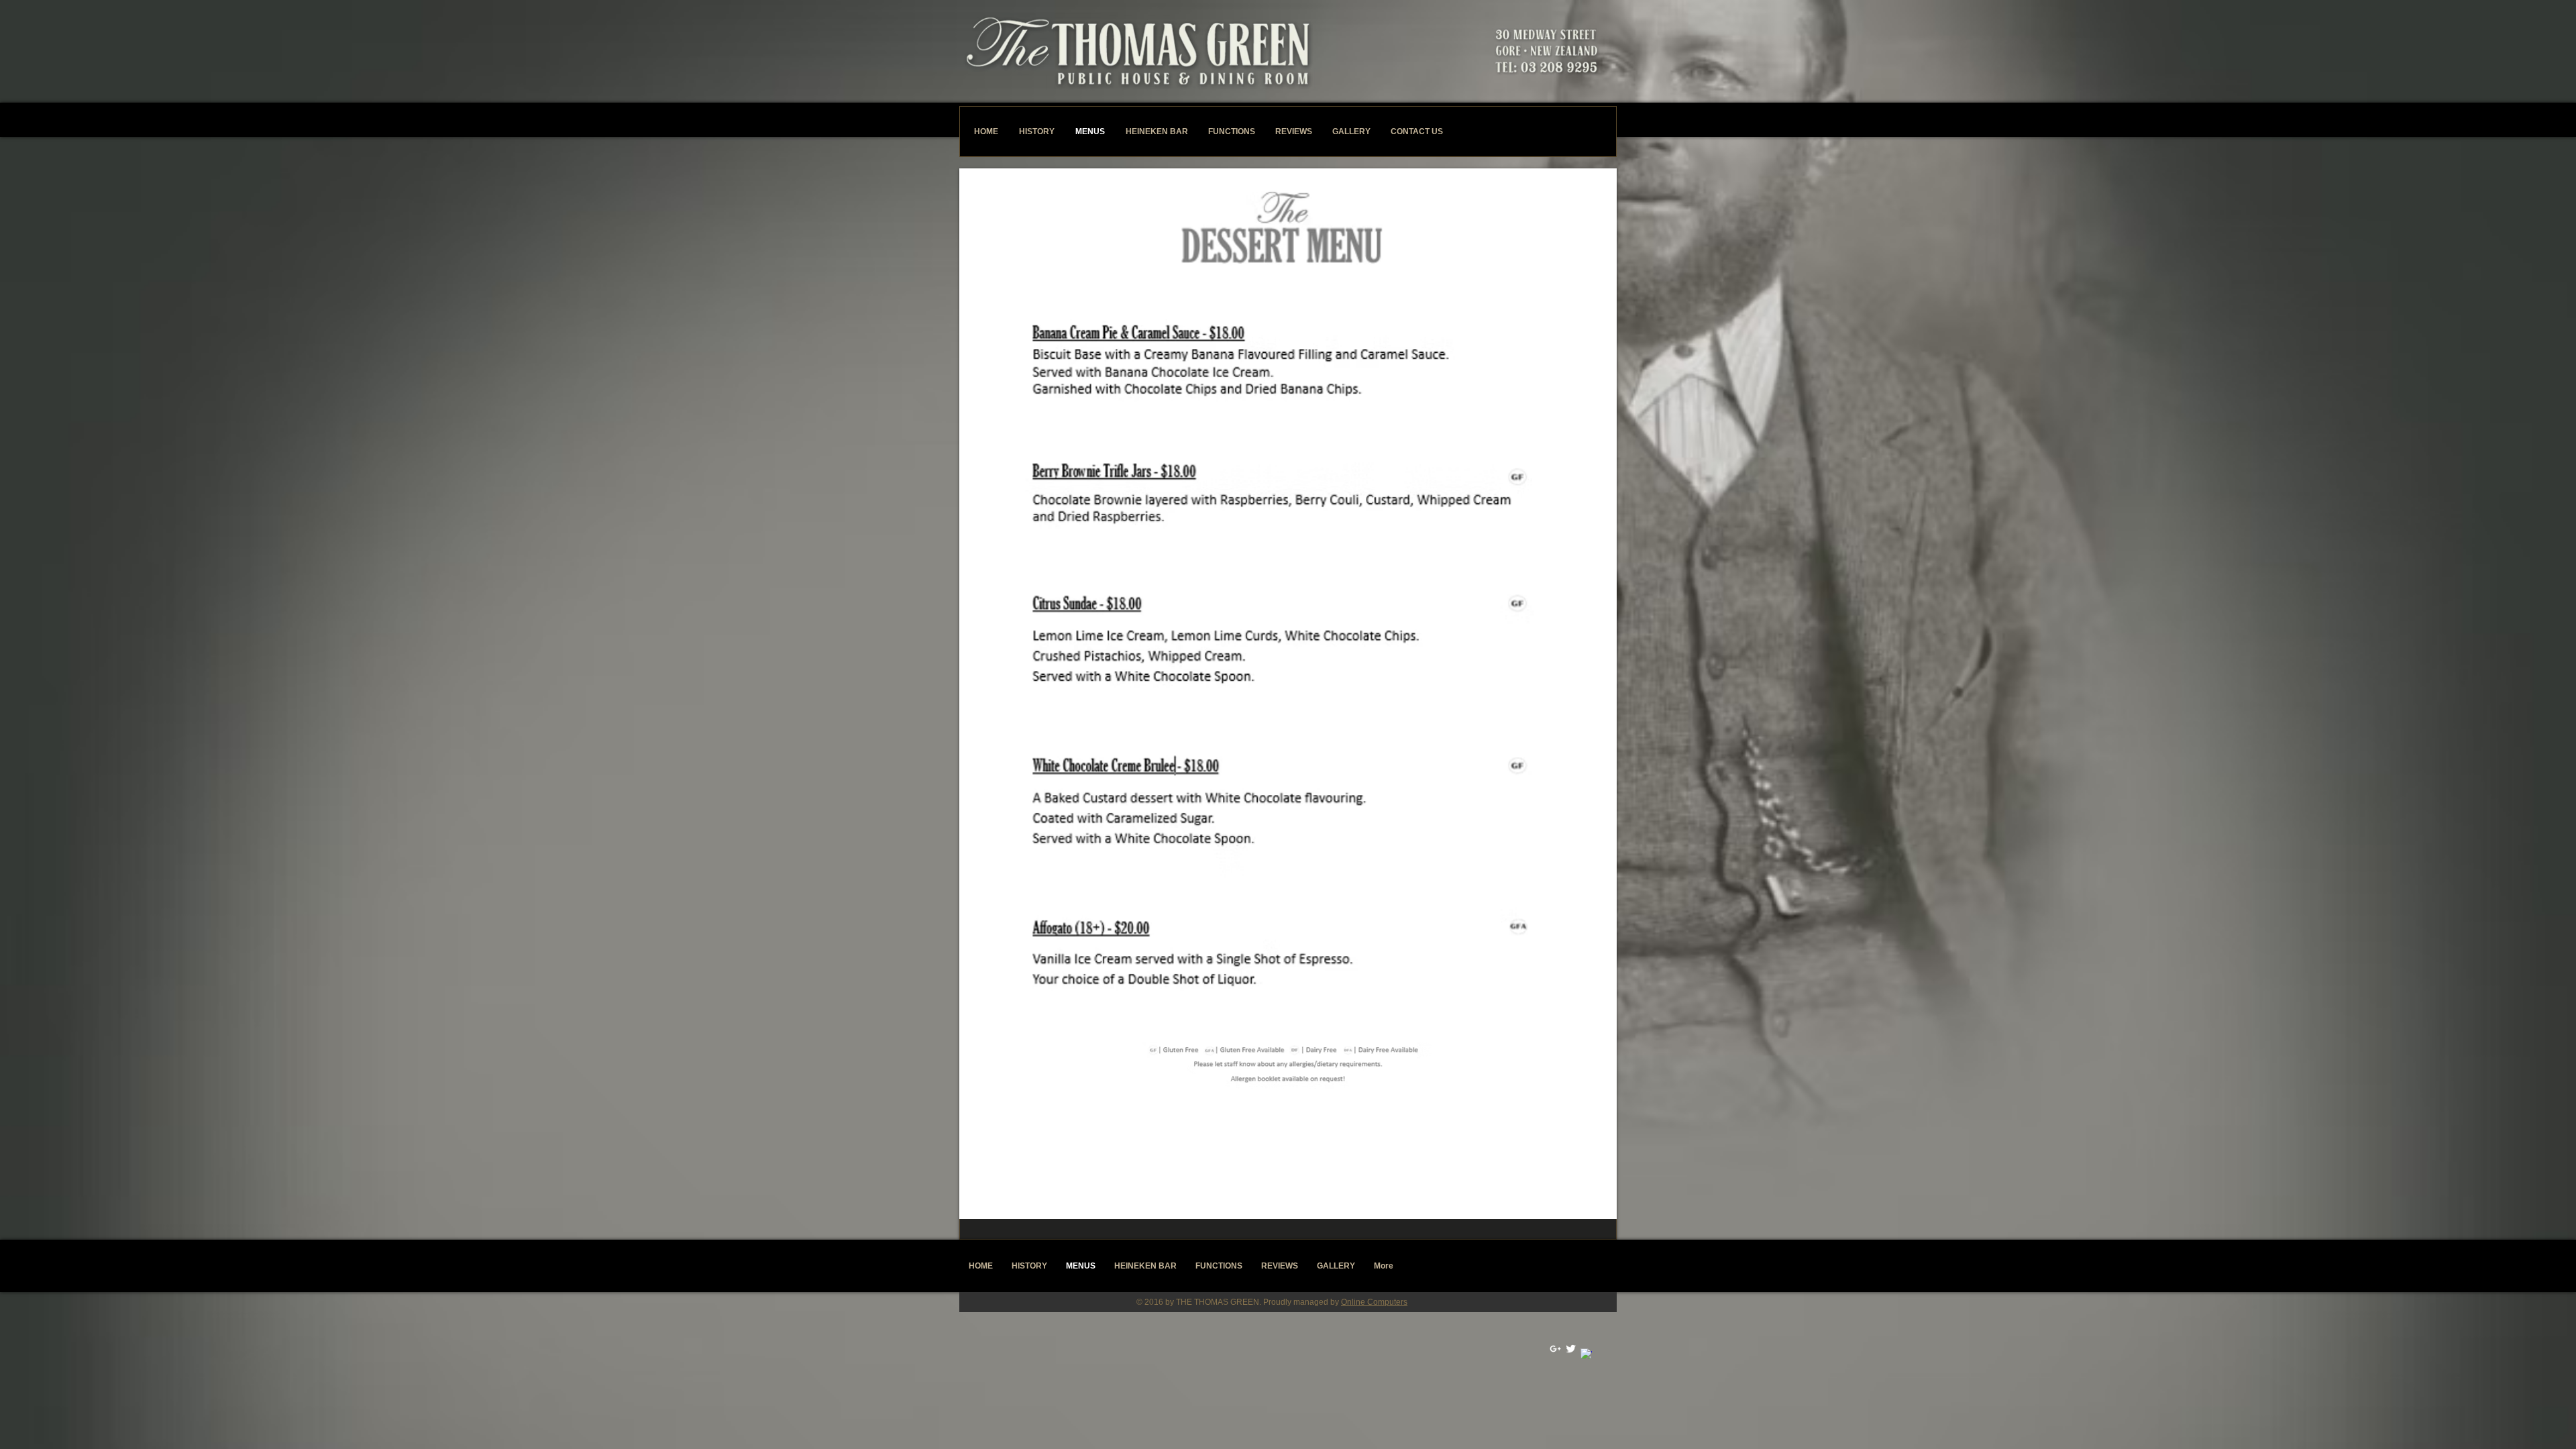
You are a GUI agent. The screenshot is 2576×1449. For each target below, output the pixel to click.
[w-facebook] (1586, 1354)
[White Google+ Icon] (1555, 1349)
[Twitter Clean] (1571, 1349)
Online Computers (1374, 1302)
